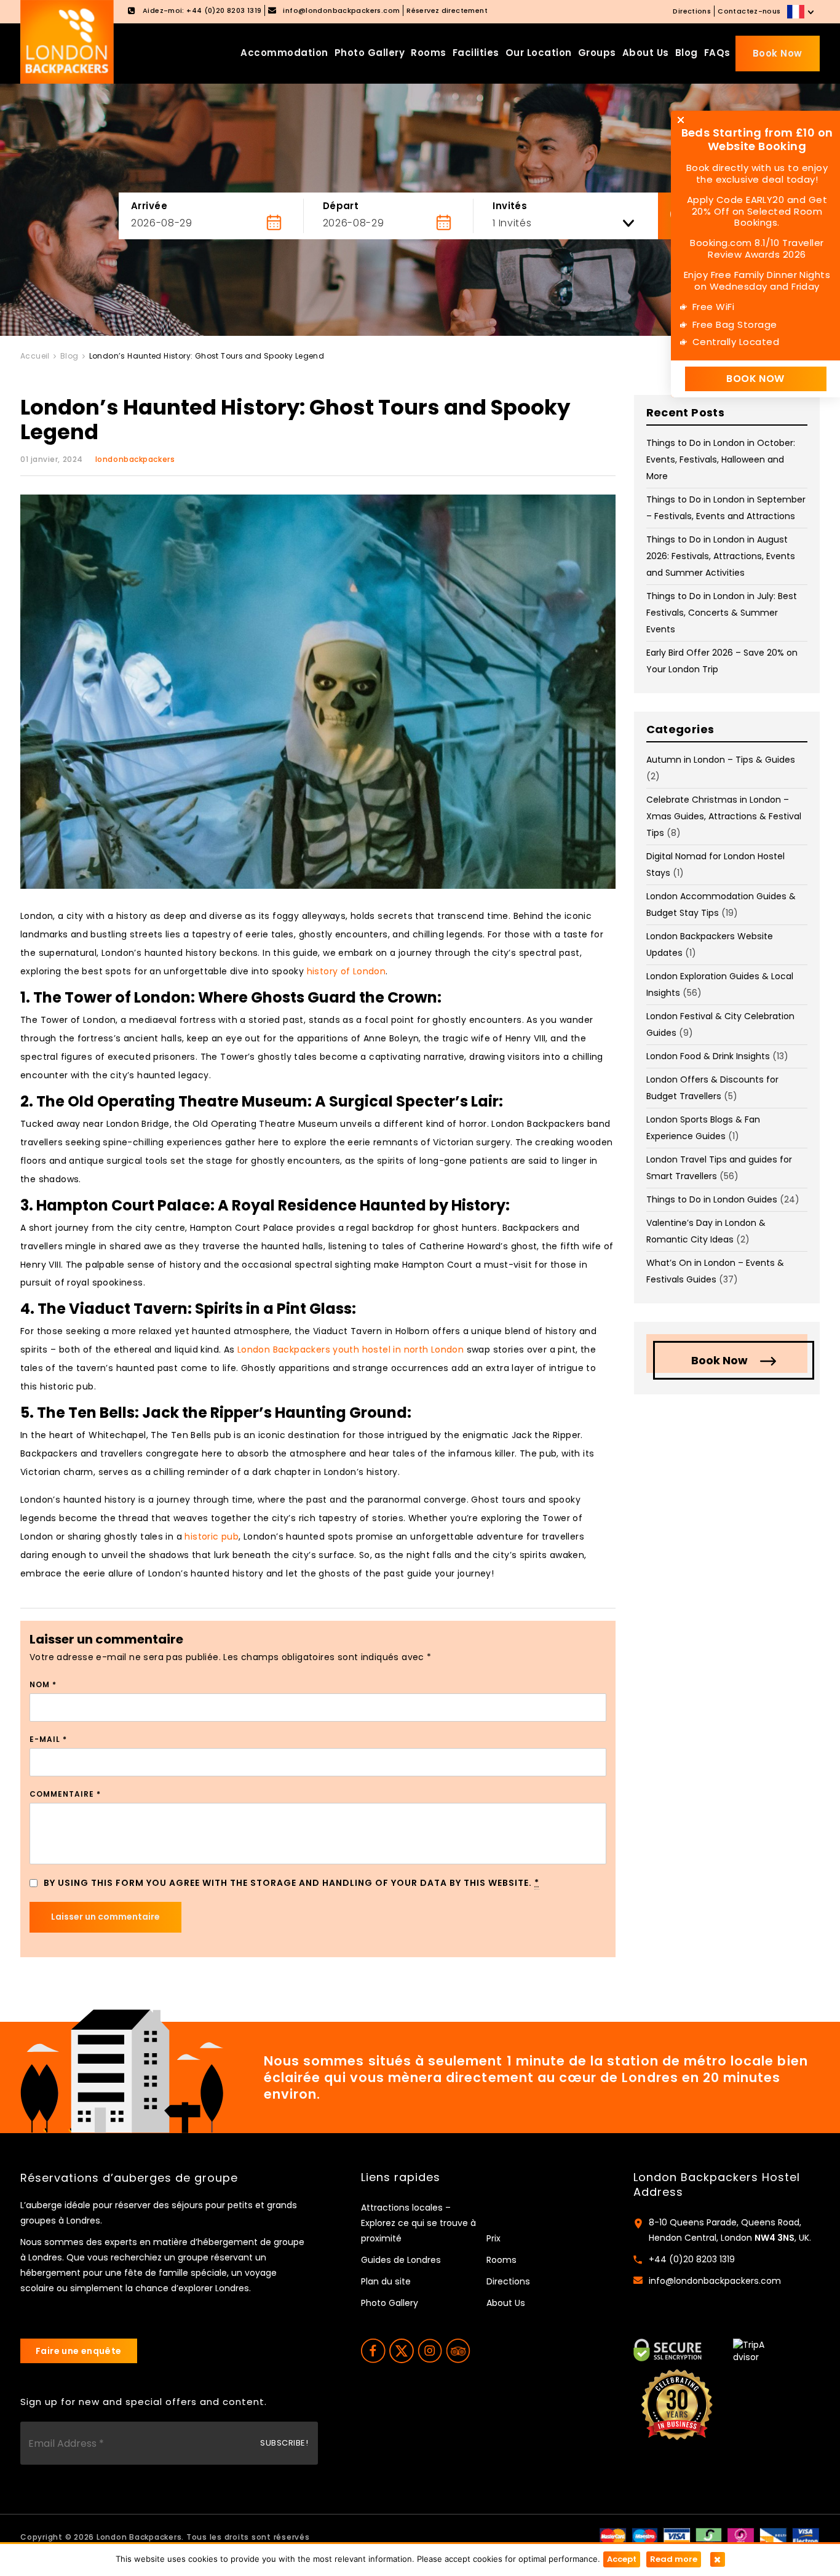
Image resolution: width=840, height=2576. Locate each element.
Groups (597, 53)
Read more (674, 2559)
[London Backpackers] (67, 41)
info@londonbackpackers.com (715, 2281)
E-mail (48, 1739)
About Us (646, 53)
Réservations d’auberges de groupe (129, 2178)
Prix (493, 2238)
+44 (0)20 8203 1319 (692, 2259)
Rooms (429, 53)
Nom (43, 1684)
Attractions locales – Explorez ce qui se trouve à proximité (418, 2223)
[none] (802, 12)
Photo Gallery (370, 53)
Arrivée (149, 206)
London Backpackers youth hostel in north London (351, 1350)
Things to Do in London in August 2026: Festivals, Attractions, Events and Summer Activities (721, 556)
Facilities (476, 53)
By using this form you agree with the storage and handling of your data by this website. (291, 1883)
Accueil (35, 356)
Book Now (778, 53)
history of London (347, 971)
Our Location (539, 53)
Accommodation (284, 53)
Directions (692, 11)
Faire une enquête (79, 2351)
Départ (341, 206)
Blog (687, 53)
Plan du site (386, 2281)
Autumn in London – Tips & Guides (721, 760)
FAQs (717, 53)
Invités (510, 206)
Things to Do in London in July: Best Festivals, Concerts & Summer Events (722, 613)
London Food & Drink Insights (708, 1056)
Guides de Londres (401, 2260)
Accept (622, 2559)
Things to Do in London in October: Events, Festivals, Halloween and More (721, 459)
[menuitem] (802, 12)
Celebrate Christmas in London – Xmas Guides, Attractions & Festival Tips (724, 816)
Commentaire (65, 1794)
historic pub (212, 1536)
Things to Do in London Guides (712, 1199)
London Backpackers (139, 2537)
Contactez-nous (749, 11)
